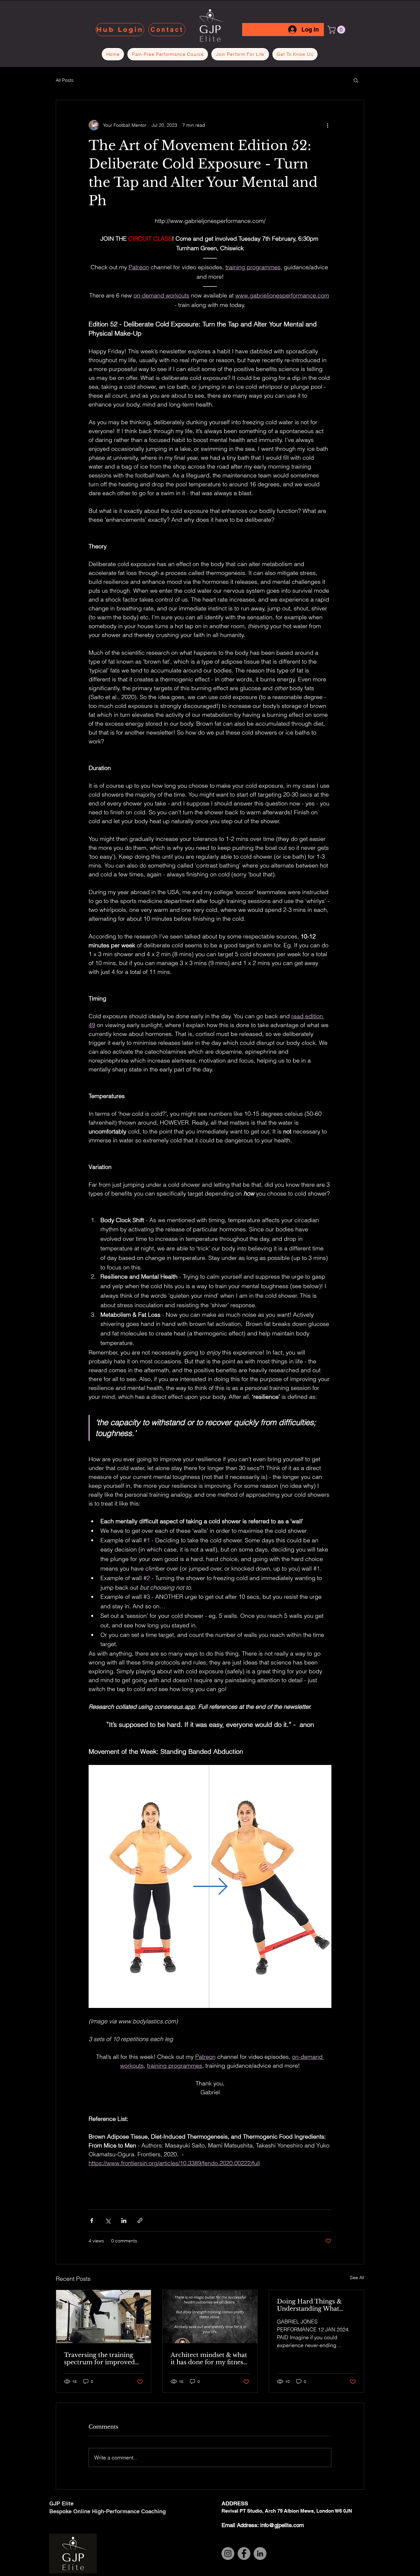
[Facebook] (244, 2554)
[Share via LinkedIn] (124, 2221)
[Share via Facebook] (92, 2221)
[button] (337, 30)
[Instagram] (228, 2554)
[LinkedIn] (260, 2554)
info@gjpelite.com (282, 2525)
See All (357, 2278)
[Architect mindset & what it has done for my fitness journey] (210, 2317)
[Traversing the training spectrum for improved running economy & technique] (104, 2317)
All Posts (65, 80)
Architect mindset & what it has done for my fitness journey (209, 2359)
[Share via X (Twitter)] (108, 2221)
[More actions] (327, 125)
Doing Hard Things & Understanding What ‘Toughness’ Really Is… (310, 2305)
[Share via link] (140, 2221)
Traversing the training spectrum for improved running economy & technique (99, 2359)
